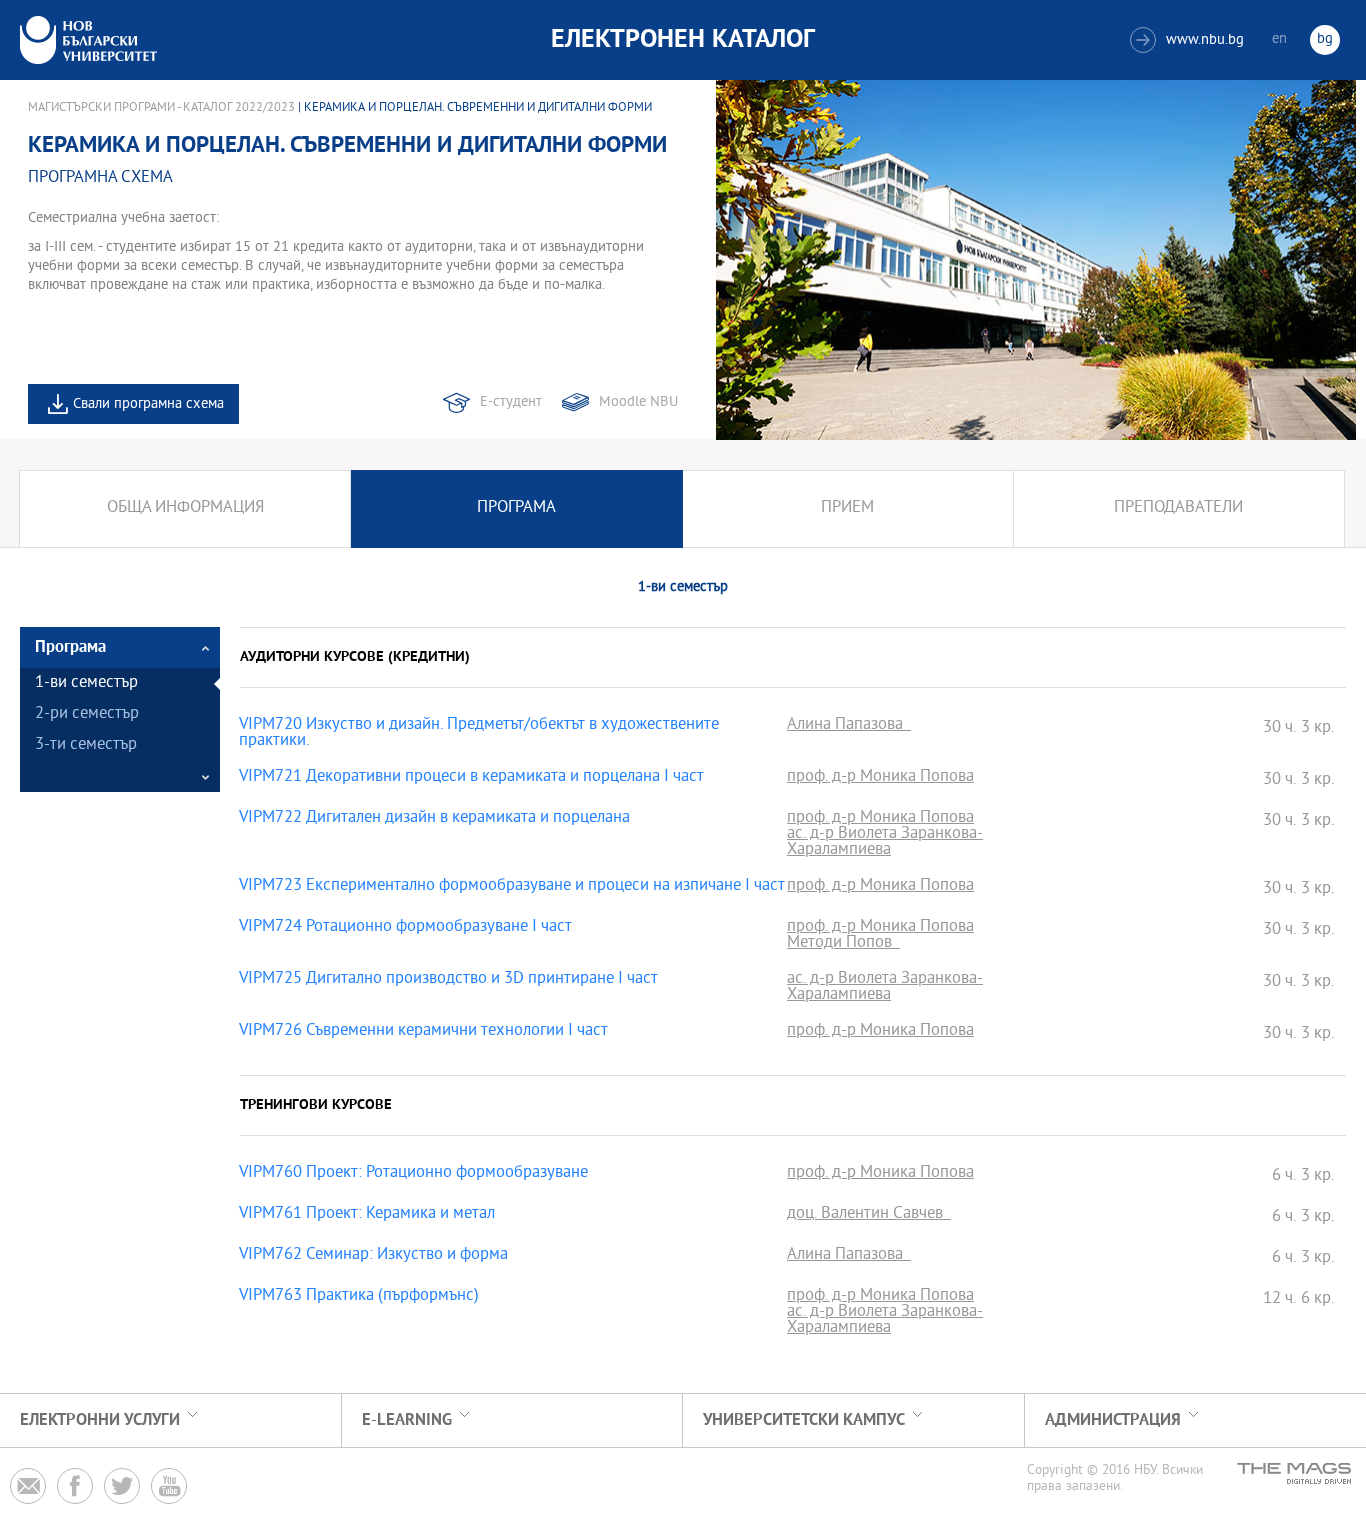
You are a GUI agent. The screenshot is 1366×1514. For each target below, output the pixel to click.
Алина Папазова (849, 726)
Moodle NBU (638, 402)
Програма (516, 508)
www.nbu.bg (1189, 40)
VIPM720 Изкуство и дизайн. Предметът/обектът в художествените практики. (479, 734)
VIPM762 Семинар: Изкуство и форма (373, 1256)
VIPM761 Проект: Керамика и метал (367, 1215)
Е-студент (511, 402)
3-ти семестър (86, 745)
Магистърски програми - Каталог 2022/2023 (161, 108)
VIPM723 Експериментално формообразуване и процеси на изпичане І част (512, 887)
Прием (847, 508)
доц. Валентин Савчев (869, 1215)
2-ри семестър (87, 714)
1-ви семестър (86, 683)
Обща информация (185, 508)
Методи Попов (843, 944)
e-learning (407, 1420)
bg (1325, 39)
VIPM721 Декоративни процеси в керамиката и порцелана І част (471, 778)
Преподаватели (1178, 508)
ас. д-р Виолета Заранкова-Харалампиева (885, 843)
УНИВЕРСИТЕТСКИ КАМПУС (804, 1420)
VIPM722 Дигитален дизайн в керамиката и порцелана (434, 819)
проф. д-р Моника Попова (880, 778)
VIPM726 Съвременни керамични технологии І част (423, 1032)
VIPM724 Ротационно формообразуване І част (405, 928)
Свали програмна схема (148, 404)
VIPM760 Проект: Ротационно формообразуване (413, 1174)
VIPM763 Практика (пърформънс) (359, 1297)
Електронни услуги (100, 1420)
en (1279, 39)
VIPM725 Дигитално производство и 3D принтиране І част (448, 980)
